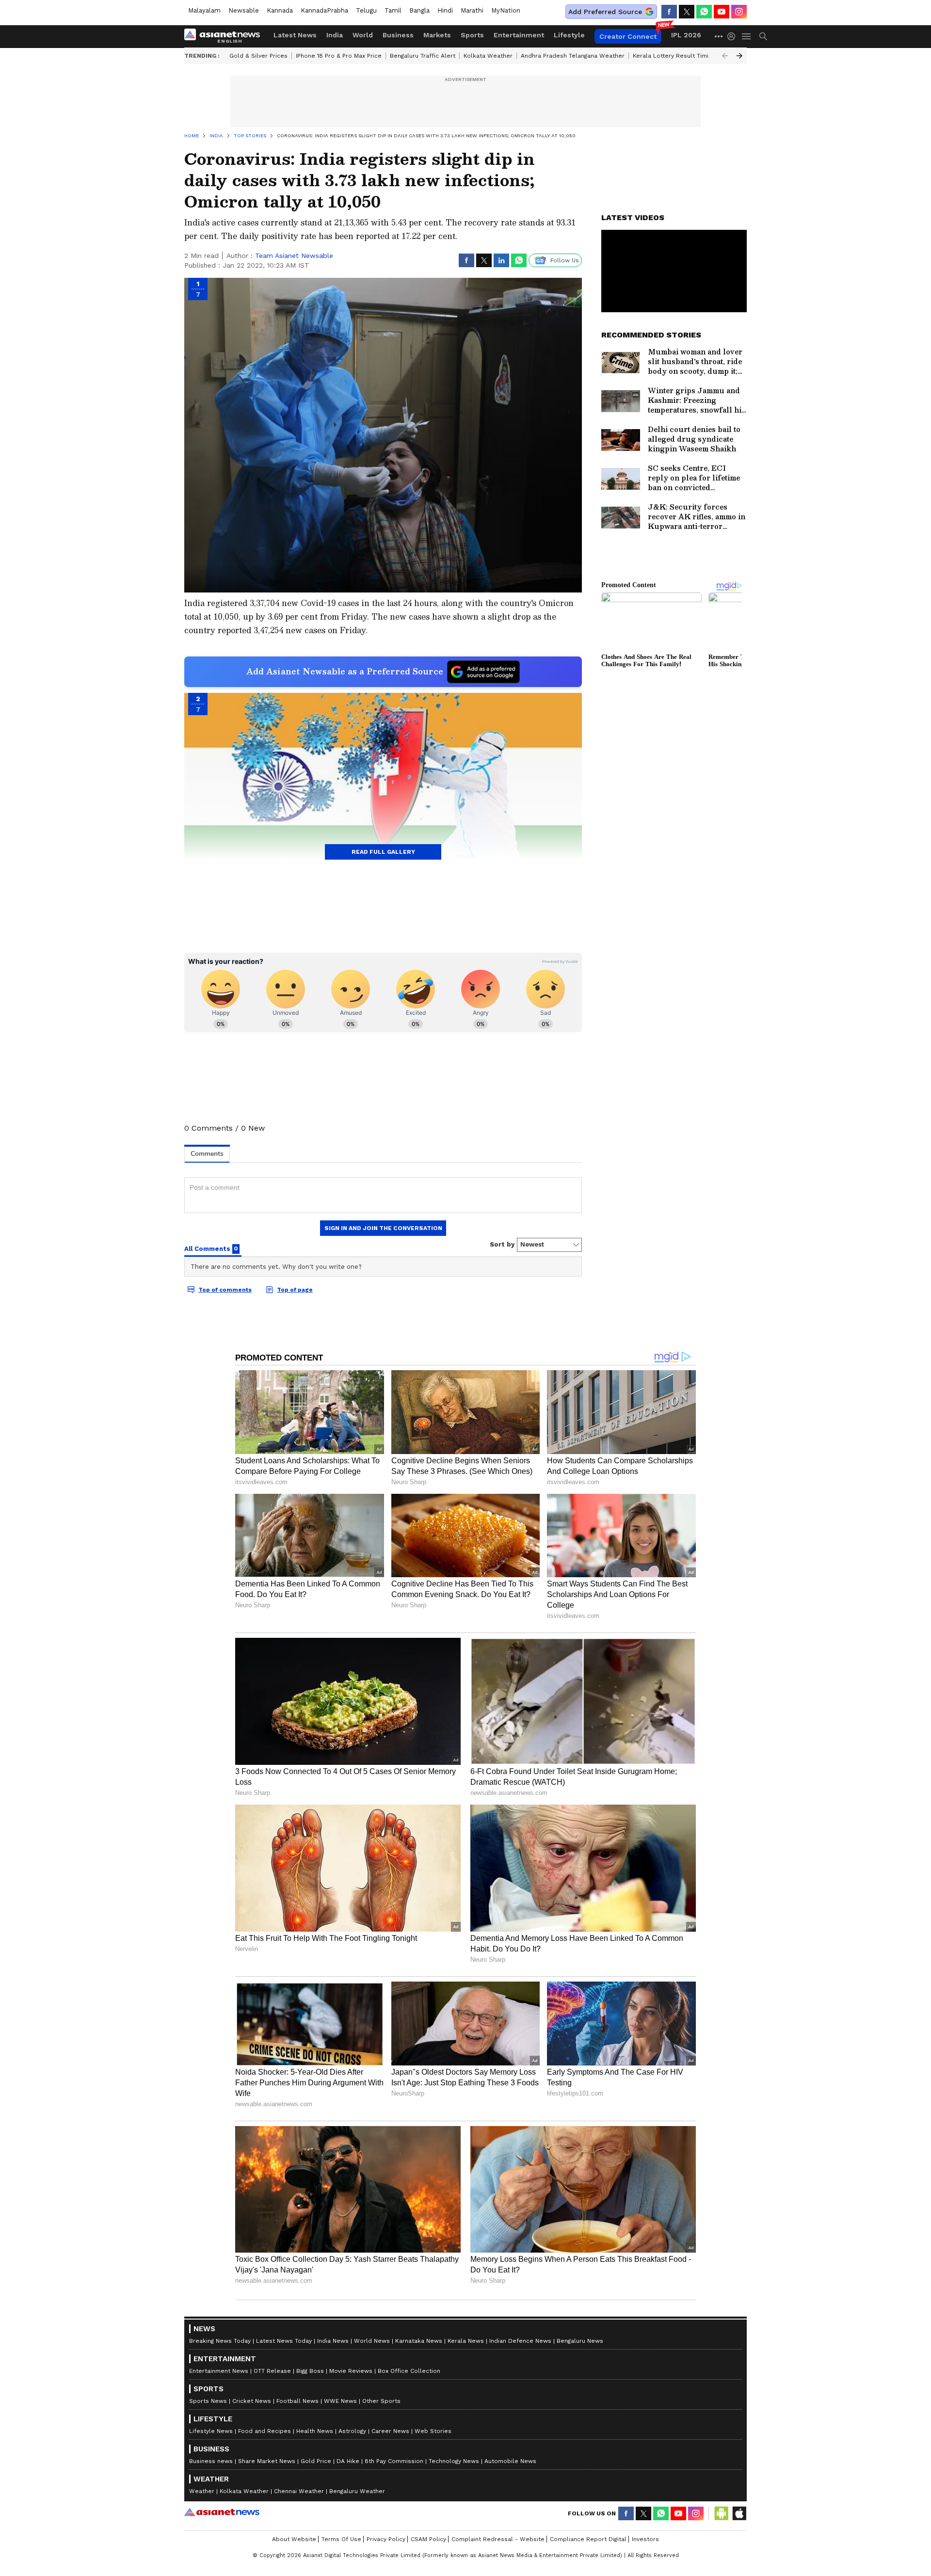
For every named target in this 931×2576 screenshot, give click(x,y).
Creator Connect (628, 36)
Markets (437, 35)
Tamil (393, 10)
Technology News (454, 2461)
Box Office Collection (409, 2371)
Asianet (222, 2512)
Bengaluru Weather (357, 2491)
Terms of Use (341, 2539)
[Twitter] (687, 12)
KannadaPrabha (324, 10)
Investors (645, 2539)
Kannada (280, 10)
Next (739, 56)
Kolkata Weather (488, 56)
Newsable (244, 10)
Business (398, 35)
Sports (472, 35)
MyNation (506, 10)
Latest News (295, 35)
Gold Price (316, 2461)
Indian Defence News (520, 2341)
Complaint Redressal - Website (498, 2539)
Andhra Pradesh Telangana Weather (573, 56)
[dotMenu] (719, 36)
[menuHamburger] (747, 36)
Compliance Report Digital (588, 2539)
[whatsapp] (704, 12)
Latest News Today (284, 2341)
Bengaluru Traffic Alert (423, 56)
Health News (315, 2431)
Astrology (352, 2431)
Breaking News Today (220, 2341)
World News (372, 2341)
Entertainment (519, 35)
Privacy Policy (386, 2539)
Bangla (419, 10)
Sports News (208, 2401)
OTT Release (272, 2371)
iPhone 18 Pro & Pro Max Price (339, 56)
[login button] (734, 36)
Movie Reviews (351, 2371)
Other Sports (381, 2401)
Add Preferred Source (605, 12)
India (335, 35)
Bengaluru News (580, 2341)
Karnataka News (419, 2341)
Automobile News (510, 2461)
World (363, 35)
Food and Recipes (265, 2431)
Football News (297, 2401)
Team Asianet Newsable (294, 256)
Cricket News (252, 2401)
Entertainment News (219, 2371)
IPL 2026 (686, 35)
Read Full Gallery (383, 852)
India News (333, 2341)
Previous (725, 56)
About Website (294, 2539)
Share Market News (267, 2461)
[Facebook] (669, 12)
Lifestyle (569, 35)
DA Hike (348, 2461)
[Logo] (225, 36)
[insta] (739, 12)
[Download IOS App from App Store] (739, 2513)
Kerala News (466, 2341)
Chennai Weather (299, 2491)
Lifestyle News (211, 2431)
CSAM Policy (428, 2539)
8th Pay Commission (394, 2461)
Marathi (472, 10)
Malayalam (204, 10)
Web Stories (433, 2431)
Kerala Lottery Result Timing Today (683, 56)
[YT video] (722, 12)
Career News (390, 2431)
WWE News (340, 2401)
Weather (202, 2491)
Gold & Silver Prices (258, 56)
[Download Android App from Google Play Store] (722, 2513)
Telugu (366, 10)
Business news (211, 2461)
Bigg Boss (310, 2371)
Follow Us (565, 260)
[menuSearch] (763, 36)
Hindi (445, 10)
